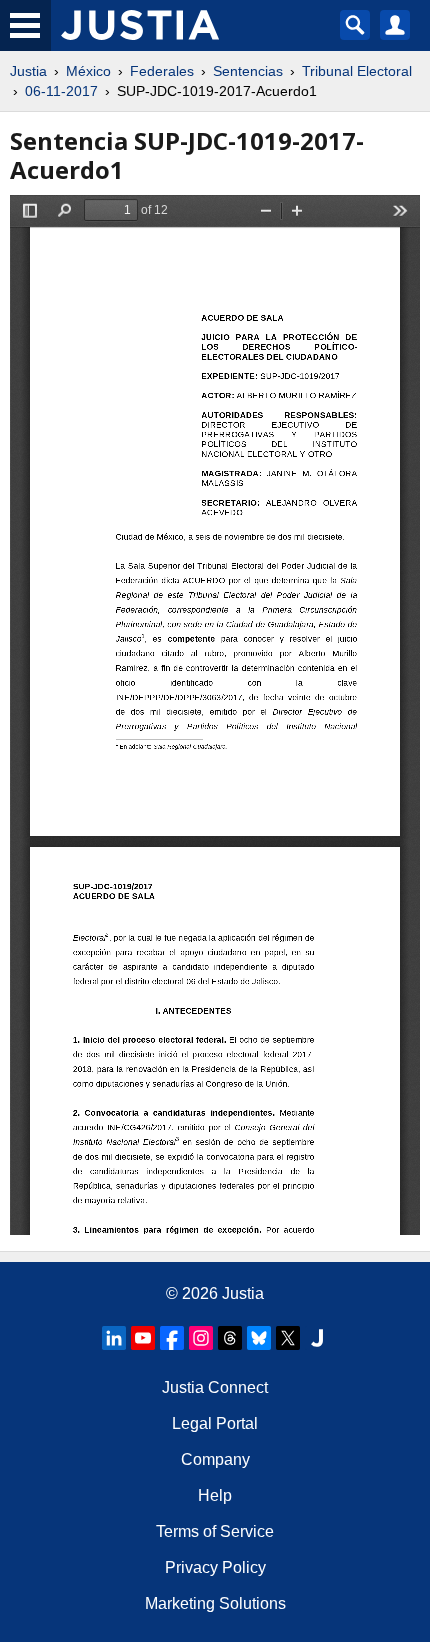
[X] (288, 1338)
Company (215, 1459)
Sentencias (248, 71)
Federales (162, 71)
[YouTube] (143, 1338)
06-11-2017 (61, 91)
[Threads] (230, 1338)
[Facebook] (172, 1338)
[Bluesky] (259, 1338)
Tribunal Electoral (357, 71)
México (88, 71)
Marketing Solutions (215, 1603)
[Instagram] (201, 1338)
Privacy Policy (215, 1567)
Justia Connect (215, 1387)
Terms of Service (215, 1531)
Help (215, 1495)
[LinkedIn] (114, 1338)
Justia (28, 71)
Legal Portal (215, 1423)
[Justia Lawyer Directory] (317, 1338)
